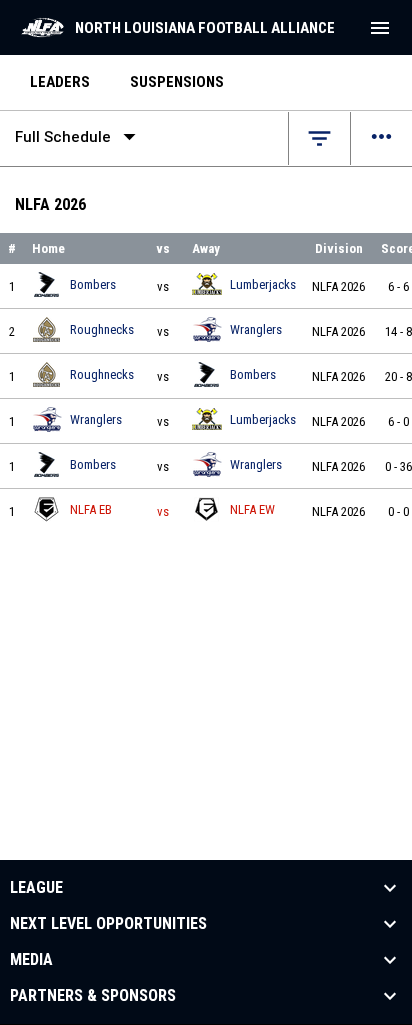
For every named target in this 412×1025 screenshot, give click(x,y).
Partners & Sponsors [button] (93, 996)
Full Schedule (79, 137)
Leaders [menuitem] (60, 82)
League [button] (36, 888)
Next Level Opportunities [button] (108, 924)
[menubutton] (380, 28)
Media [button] (31, 960)
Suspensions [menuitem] (177, 82)
